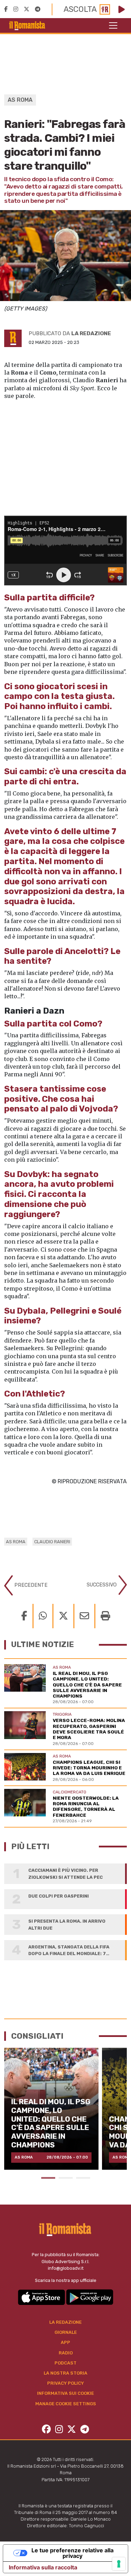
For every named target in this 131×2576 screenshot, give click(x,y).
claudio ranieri (52, 1542)
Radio (66, 2353)
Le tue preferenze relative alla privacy (72, 2553)
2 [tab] (66, 2178)
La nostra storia (65, 2373)
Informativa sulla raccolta (43, 2567)
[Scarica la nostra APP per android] (90, 2297)
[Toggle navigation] (113, 25)
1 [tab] (48, 2178)
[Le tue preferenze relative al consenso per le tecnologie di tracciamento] (119, 2564)
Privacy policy (65, 2383)
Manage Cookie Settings (66, 2404)
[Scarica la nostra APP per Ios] (42, 2297)
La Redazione (65, 2322)
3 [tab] (83, 2178)
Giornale (66, 2332)
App (65, 2342)
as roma (16, 1542)
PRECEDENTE (30, 1585)
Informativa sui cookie (65, 2393)
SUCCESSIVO (102, 1585)
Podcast (65, 2363)
